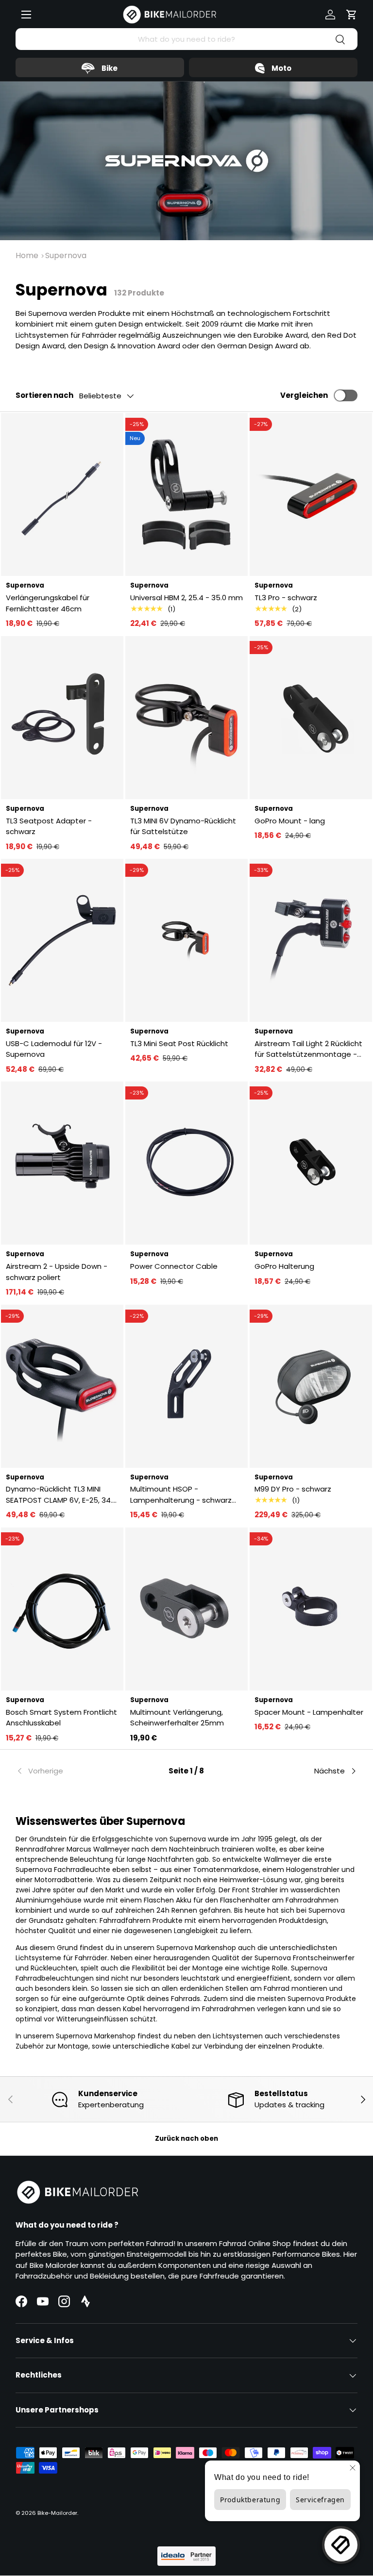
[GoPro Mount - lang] (311, 718)
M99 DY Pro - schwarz (293, 1489)
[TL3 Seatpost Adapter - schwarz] (62, 718)
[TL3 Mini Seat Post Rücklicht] (186, 940)
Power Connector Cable (174, 1266)
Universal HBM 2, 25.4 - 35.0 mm (186, 598)
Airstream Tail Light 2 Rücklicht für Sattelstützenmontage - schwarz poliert (308, 1049)
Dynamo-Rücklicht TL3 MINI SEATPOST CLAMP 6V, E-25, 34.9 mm (61, 1495)
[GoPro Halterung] (311, 1163)
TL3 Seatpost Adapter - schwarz (49, 826)
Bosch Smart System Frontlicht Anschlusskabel (61, 1718)
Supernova (66, 255)
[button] (352, 15)
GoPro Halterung (284, 1266)
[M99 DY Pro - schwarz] (311, 1386)
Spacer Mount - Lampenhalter (309, 1712)
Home (27, 255)
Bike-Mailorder (57, 2513)
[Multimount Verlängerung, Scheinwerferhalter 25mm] (186, 1609)
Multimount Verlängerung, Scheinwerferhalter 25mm (177, 1718)
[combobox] (186, 39)
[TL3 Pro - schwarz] (311, 494)
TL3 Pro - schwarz (286, 598)
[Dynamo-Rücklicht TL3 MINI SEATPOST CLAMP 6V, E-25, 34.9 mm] (62, 1386)
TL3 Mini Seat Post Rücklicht (179, 1043)
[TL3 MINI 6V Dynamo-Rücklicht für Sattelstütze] (186, 718)
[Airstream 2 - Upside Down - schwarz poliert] (62, 1163)
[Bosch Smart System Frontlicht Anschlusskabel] (62, 1609)
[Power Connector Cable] (186, 1163)
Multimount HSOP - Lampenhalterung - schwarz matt (181, 1495)
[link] (73, 1771)
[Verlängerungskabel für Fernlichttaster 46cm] (62, 494)
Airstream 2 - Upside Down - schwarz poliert (57, 1272)
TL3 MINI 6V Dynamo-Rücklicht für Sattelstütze (183, 826)
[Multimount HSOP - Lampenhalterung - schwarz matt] (186, 1386)
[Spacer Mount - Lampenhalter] (311, 1609)
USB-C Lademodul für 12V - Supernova (54, 1049)
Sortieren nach (44, 395)
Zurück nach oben (186, 2139)
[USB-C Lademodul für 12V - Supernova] (62, 940)
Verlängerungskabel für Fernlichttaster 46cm (48, 603)
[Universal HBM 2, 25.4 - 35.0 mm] (186, 494)
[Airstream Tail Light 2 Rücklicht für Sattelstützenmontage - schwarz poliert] (311, 940)
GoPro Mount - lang (290, 821)
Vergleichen (304, 395)
